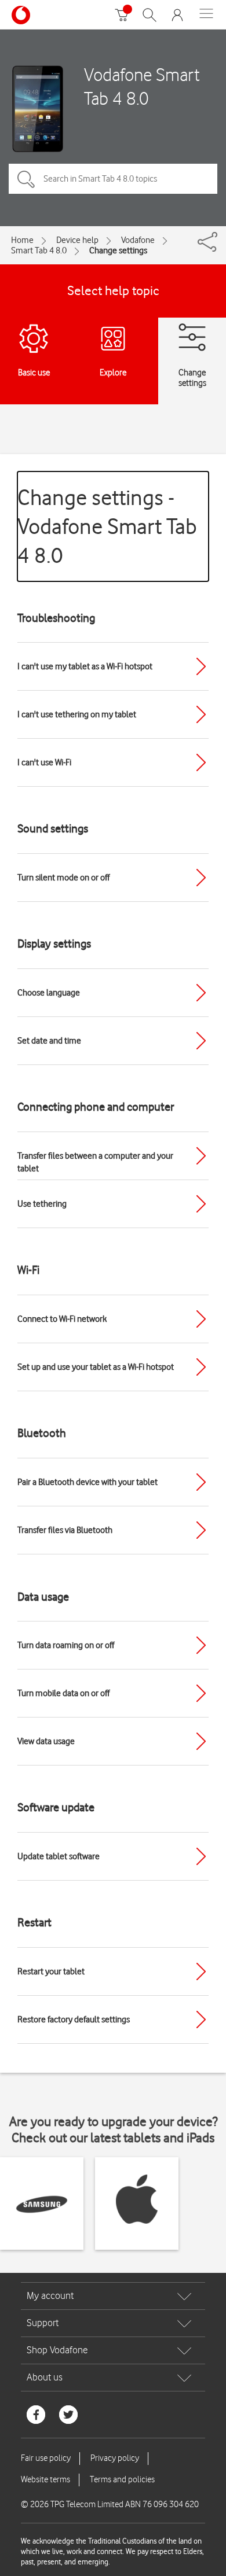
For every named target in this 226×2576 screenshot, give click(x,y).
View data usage (46, 1741)
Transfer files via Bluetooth (65, 1530)
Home (22, 240)
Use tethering (42, 1204)
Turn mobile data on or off (63, 1693)
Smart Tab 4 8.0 (39, 250)
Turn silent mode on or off (63, 878)
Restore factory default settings (74, 2019)
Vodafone (138, 240)
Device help (77, 240)
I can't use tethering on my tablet (77, 714)
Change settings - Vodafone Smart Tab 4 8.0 (107, 526)
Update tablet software (59, 1856)
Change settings (118, 250)
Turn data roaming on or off (66, 1645)
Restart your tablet (51, 1971)
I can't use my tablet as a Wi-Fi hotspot (85, 666)
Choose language (49, 993)
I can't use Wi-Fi (44, 762)
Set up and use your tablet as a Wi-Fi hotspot (96, 1367)
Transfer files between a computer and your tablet (95, 1162)
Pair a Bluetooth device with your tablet (88, 1482)
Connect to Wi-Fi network (62, 1319)
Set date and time (49, 1041)
